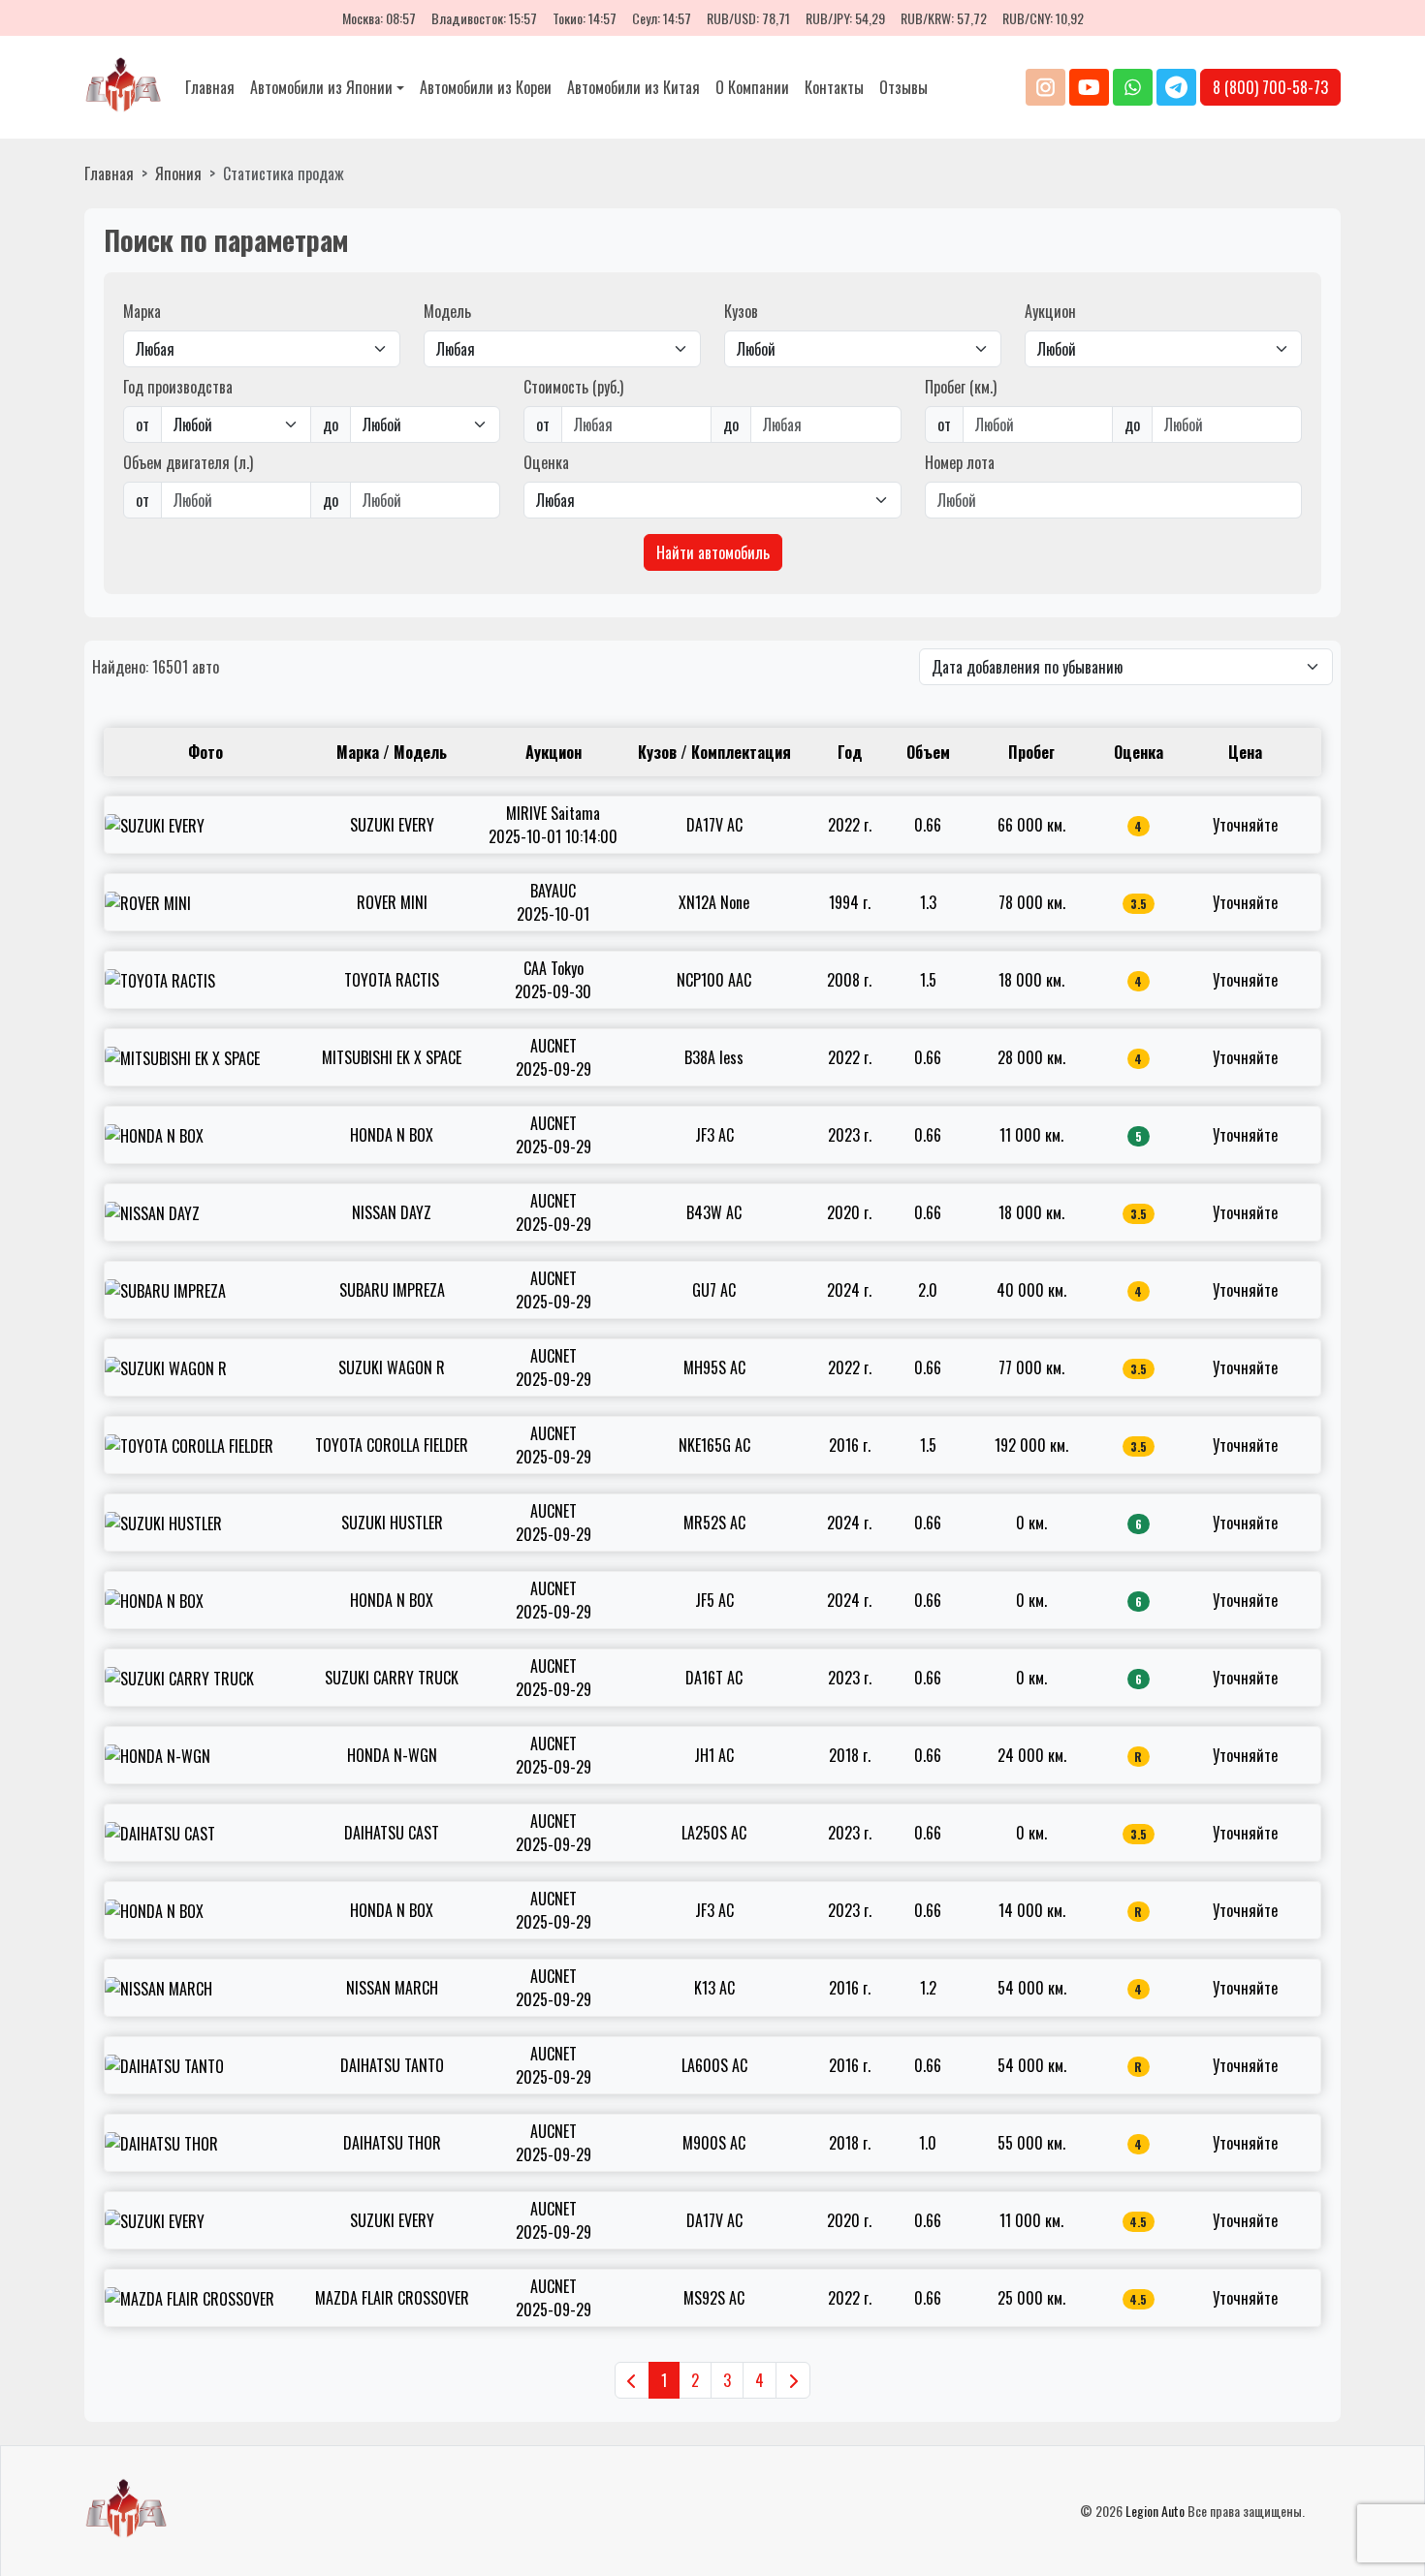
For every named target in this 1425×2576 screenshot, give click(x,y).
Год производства (178, 387)
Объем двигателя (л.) (188, 462)
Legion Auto (1155, 2511)
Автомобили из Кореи (486, 87)
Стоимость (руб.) (573, 387)
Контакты (834, 87)
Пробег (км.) (961, 387)
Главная (210, 87)
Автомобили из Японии (321, 87)
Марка (142, 311)
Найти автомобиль (713, 552)
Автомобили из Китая (633, 87)
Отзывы (903, 87)
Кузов (741, 311)
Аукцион (1050, 311)
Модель (447, 311)
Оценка (546, 462)
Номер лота (960, 462)
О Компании (752, 87)
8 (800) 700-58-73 (1270, 87)
